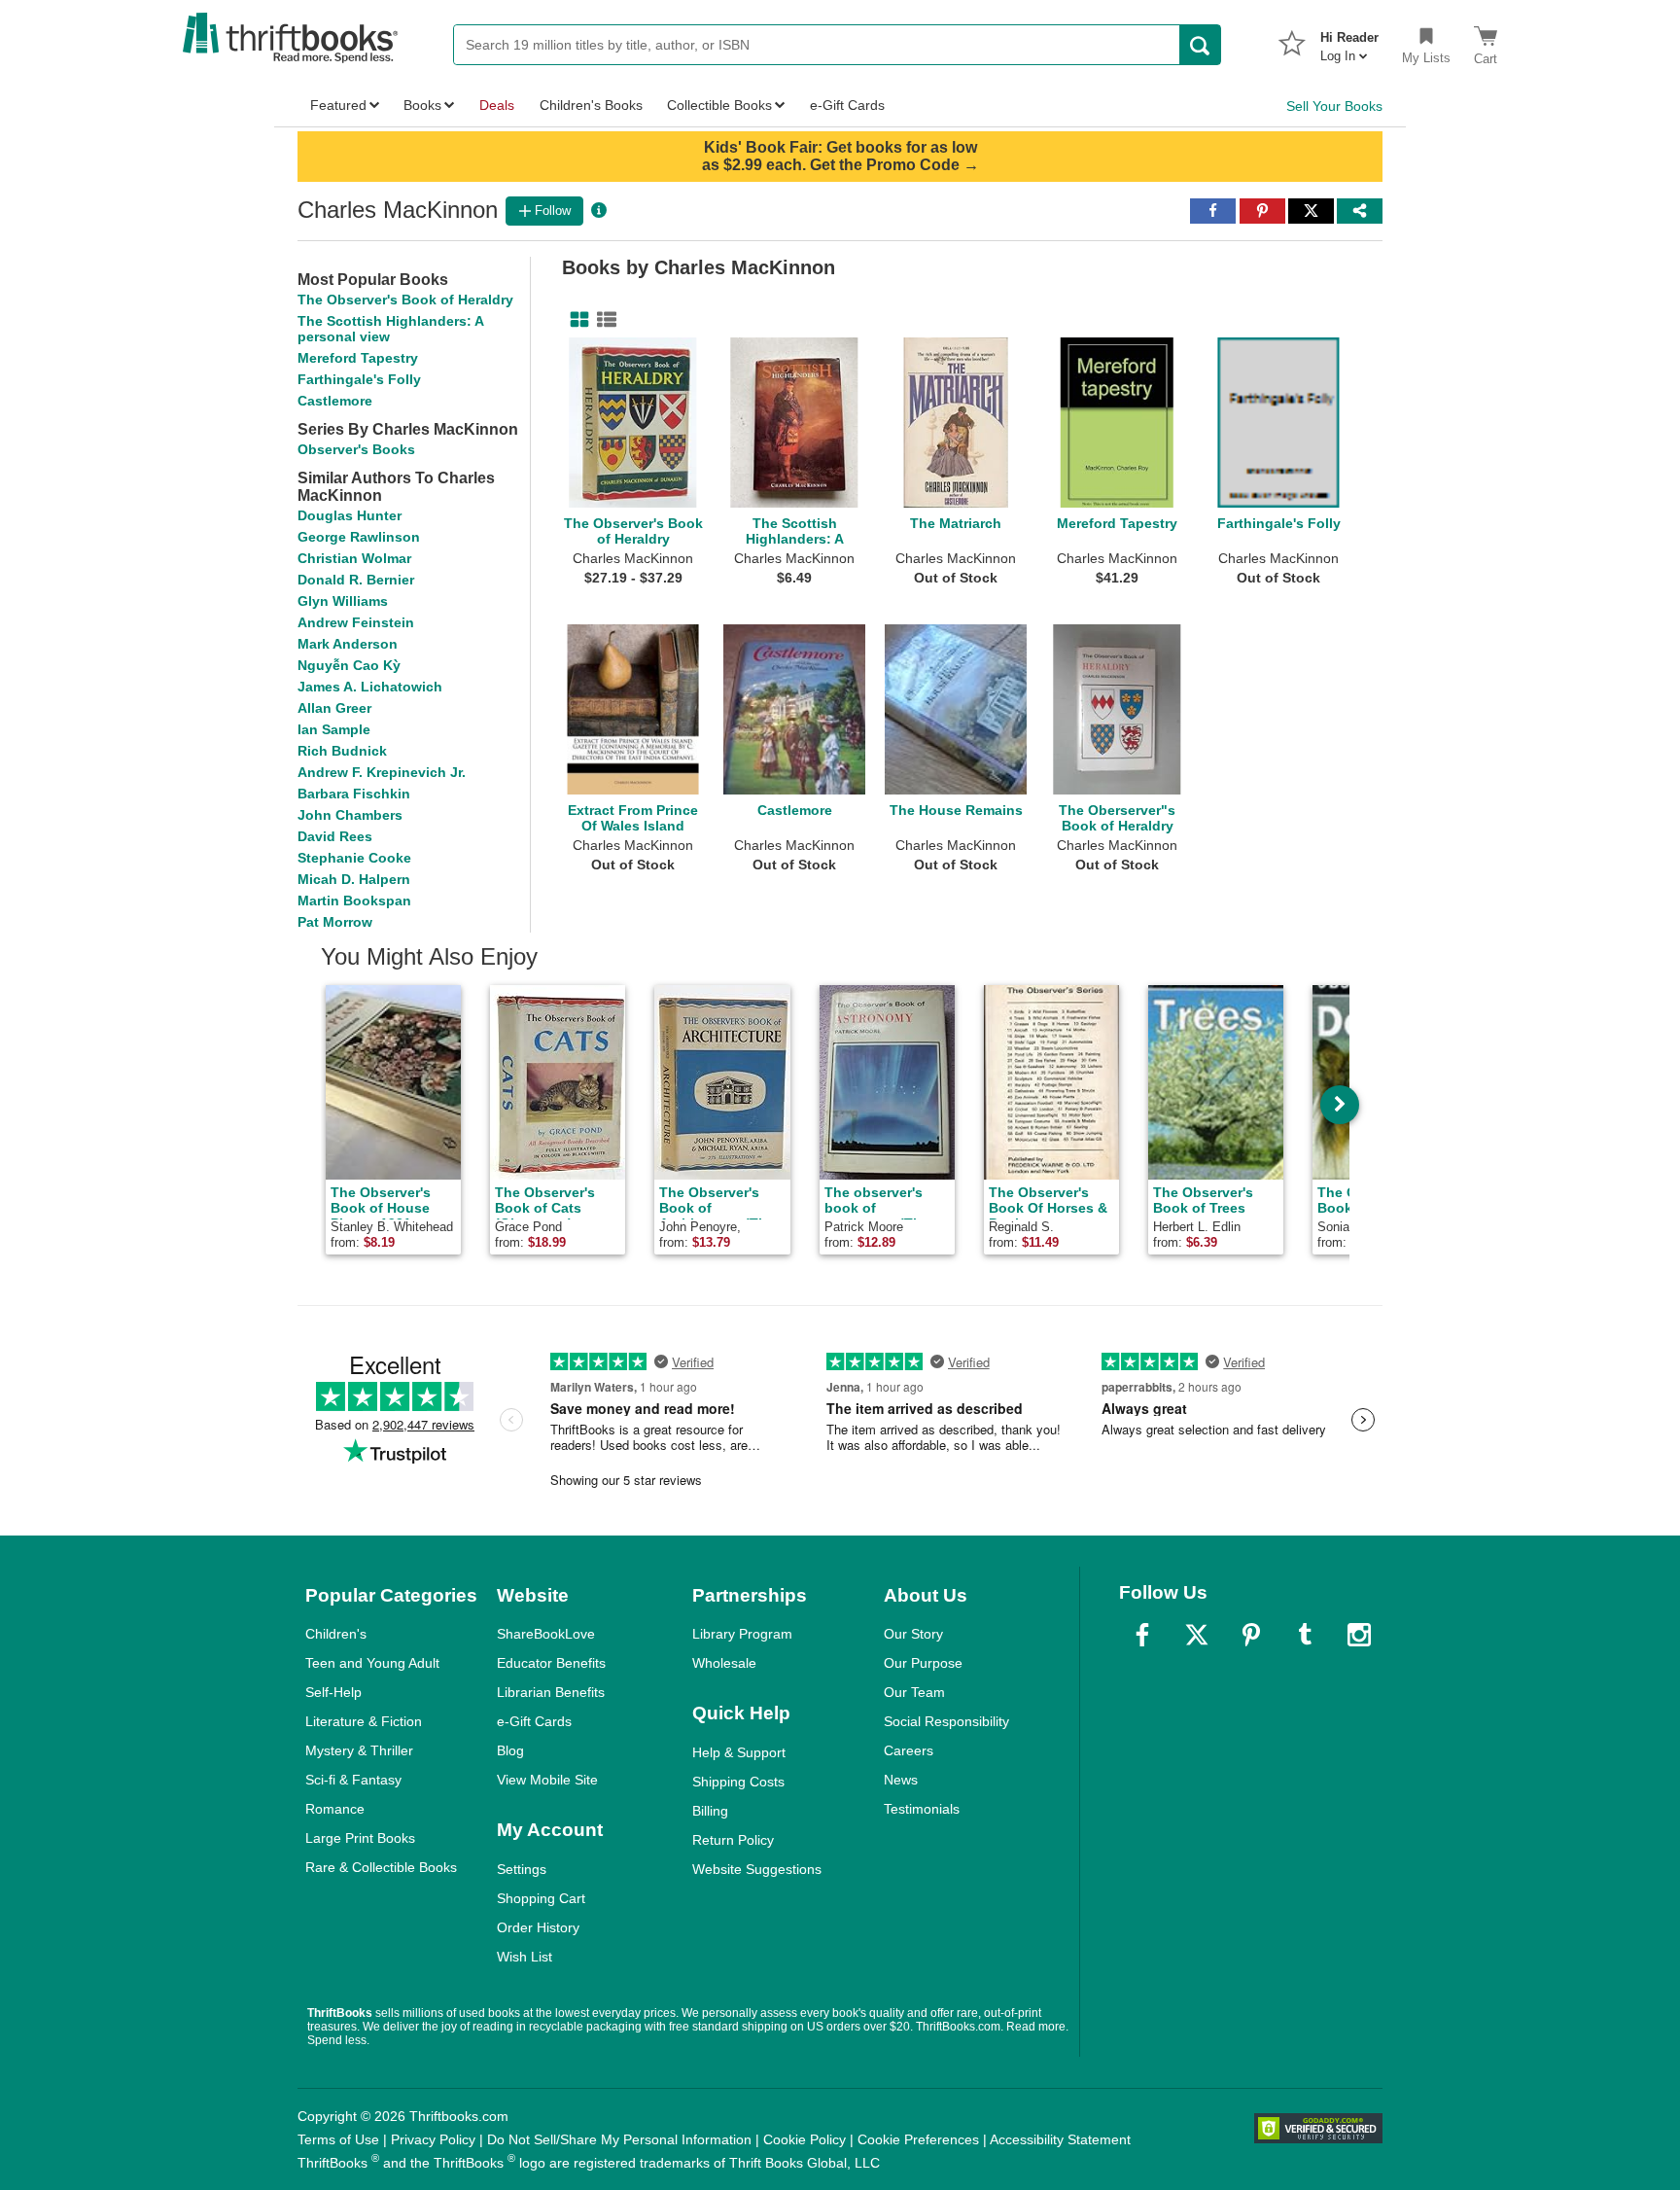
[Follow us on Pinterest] (1251, 1635)
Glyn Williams (343, 601)
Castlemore (335, 401)
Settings (522, 1869)
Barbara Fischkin (354, 794)
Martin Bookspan (354, 901)
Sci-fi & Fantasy (353, 1780)
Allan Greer (334, 708)
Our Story (913, 1634)
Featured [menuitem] (338, 105)
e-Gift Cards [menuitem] (847, 105)
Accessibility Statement (1060, 2139)
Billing (710, 1811)
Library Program (742, 1634)
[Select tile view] (603, 320)
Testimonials (922, 1809)
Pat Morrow (335, 922)
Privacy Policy (433, 2139)
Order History (538, 1927)
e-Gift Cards (534, 1721)
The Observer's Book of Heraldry (405, 300)
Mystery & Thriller (359, 1750)
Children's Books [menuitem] (591, 105)
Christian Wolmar (354, 558)
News (901, 1780)
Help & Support (739, 1752)
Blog (510, 1750)
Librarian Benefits (551, 1692)
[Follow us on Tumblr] (1305, 1635)
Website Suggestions (757, 1869)
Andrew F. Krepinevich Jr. (382, 772)
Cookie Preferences (918, 2139)
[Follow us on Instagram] (1359, 1635)
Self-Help (333, 1692)
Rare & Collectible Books (381, 1867)
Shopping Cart (541, 1898)
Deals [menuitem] (497, 105)
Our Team (914, 1692)
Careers (909, 1750)
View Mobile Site (547, 1780)
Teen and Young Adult (372, 1663)
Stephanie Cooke (354, 858)
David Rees (335, 836)
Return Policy (733, 1840)
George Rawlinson (359, 537)
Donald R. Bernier (356, 580)
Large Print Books (360, 1838)
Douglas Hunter (350, 515)
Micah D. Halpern (354, 879)
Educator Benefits (551, 1663)
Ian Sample (334, 729)
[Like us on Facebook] (1142, 1635)
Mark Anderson (348, 644)
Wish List (525, 1957)
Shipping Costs (738, 1782)
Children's (336, 1634)
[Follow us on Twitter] (1197, 1635)
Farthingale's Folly (359, 379)
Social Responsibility (946, 1721)
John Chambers (350, 815)
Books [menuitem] (422, 105)
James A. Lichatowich (370, 687)
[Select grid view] (576, 320)
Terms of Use (338, 2139)
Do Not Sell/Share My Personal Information (619, 2139)
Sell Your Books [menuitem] (1334, 106)
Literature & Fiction (364, 1721)
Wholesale (724, 1663)
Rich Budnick (342, 751)
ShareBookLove (546, 1634)
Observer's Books (356, 449)
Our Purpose (923, 1663)
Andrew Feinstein (356, 622)
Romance (335, 1809)
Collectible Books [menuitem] (719, 105)
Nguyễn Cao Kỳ (349, 665)
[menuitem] (1349, 41)
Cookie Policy (805, 2139)
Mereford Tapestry (358, 358)
